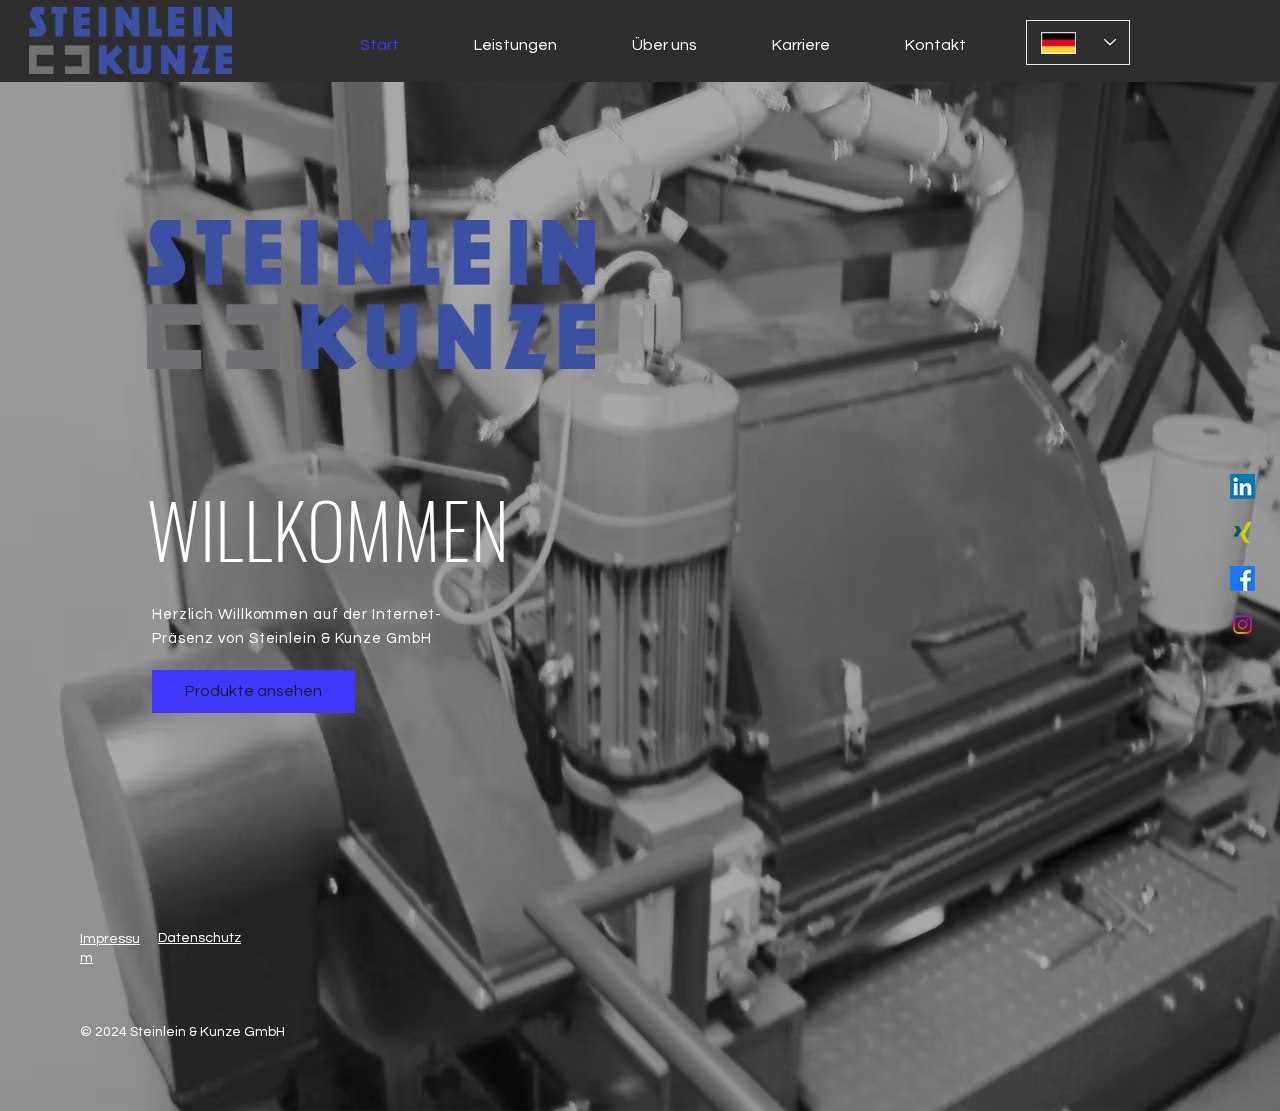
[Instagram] (1242, 624)
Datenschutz (199, 938)
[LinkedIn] (1242, 486)
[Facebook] (1242, 578)
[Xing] (1242, 532)
